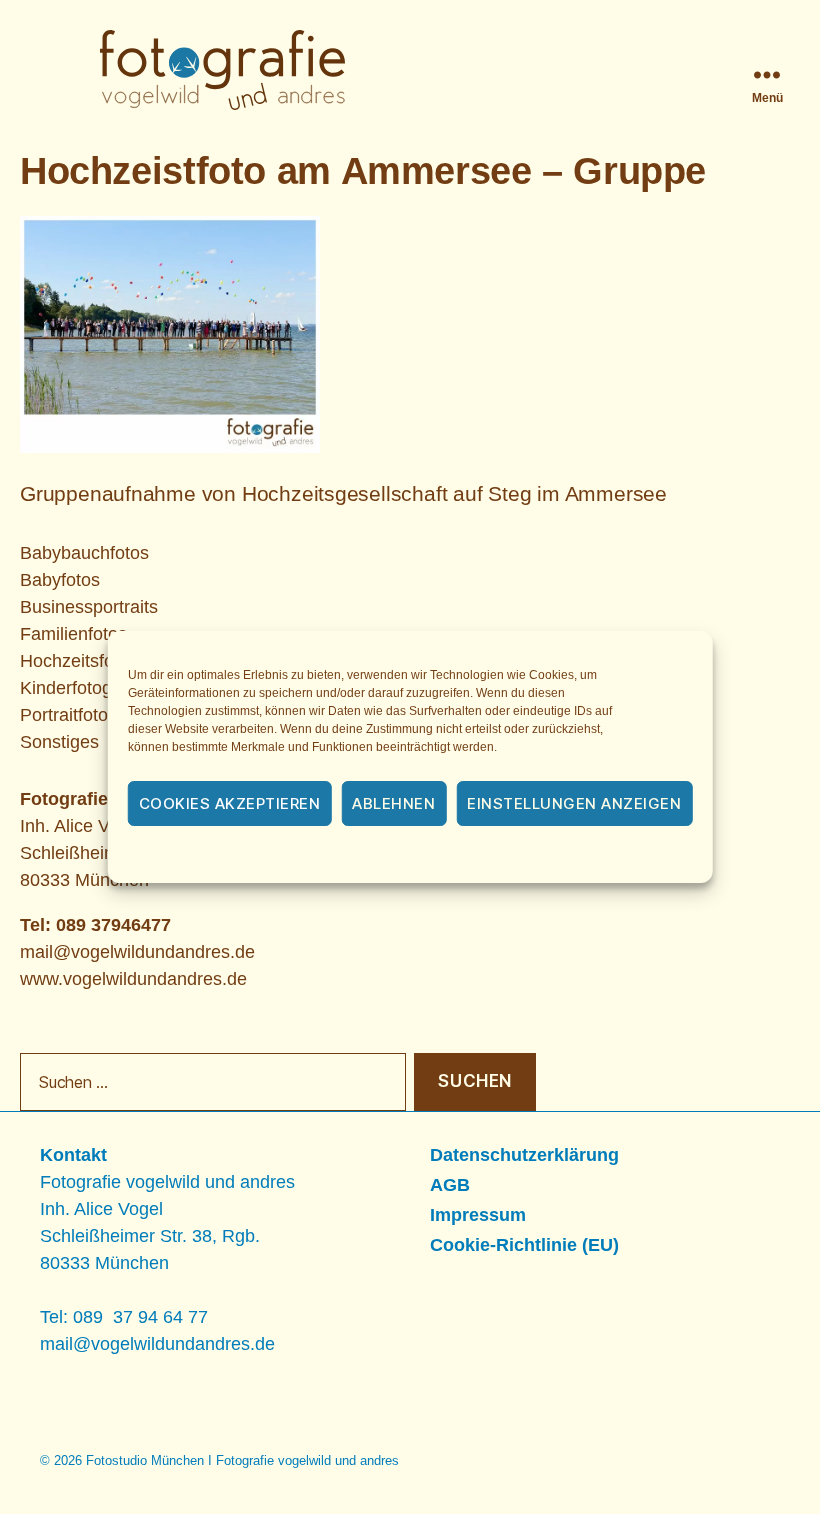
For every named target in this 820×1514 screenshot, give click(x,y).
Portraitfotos (68, 715)
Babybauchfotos (84, 553)
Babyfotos (60, 580)
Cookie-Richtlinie (300, 856)
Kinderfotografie (83, 688)
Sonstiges (59, 742)
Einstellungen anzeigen (574, 803)
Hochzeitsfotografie (97, 661)
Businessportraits (89, 607)
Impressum (557, 856)
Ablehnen (393, 803)
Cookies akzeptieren (230, 803)
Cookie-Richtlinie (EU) (524, 1245)
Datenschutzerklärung (437, 856)
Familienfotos (73, 634)
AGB (450, 1185)
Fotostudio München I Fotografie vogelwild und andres (242, 1460)
